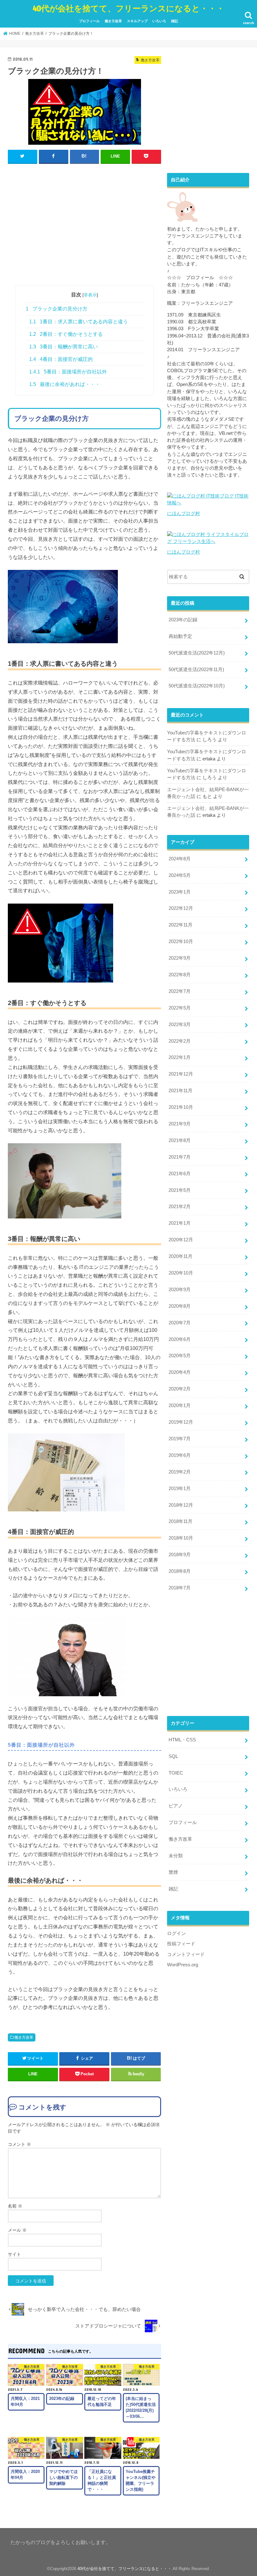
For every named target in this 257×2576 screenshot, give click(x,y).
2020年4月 (180, 1372)
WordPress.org (183, 1965)
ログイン (176, 1933)
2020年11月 (181, 1256)
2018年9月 (180, 1555)
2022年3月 (180, 1025)
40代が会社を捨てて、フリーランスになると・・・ (128, 8)
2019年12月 (181, 1422)
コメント (19, 2144)
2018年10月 (181, 1538)
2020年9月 (180, 1290)
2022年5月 (180, 1008)
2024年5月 (180, 875)
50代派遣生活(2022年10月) (197, 686)
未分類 (176, 1856)
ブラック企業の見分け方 (57, 309)
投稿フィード (181, 1944)
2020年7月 (180, 1323)
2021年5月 (180, 1190)
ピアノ (176, 1806)
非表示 (90, 295)
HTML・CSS (182, 1740)
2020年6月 (180, 1339)
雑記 (175, 21)
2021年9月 (180, 1124)
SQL (173, 1756)
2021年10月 (181, 1107)
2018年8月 (180, 1571)
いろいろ (159, 21)
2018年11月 (181, 1521)
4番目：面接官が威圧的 (61, 359)
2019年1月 (180, 1489)
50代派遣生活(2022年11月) (196, 670)
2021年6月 (180, 1174)
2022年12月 (181, 908)
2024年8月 (180, 859)
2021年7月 (180, 1157)
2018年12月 (181, 1505)
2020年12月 (181, 1240)
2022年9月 (180, 958)
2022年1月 (180, 1057)
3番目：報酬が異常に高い (63, 347)
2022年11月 (181, 925)
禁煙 (173, 1872)
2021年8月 (180, 1140)
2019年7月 (180, 1439)
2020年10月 (181, 1273)
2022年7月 (180, 991)
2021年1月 (180, 1223)
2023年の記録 (183, 620)
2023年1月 (180, 892)
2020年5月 (180, 1356)
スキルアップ (137, 21)
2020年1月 (180, 1405)
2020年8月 (180, 1306)
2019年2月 (180, 1472)
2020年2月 (180, 1389)
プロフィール (89, 21)
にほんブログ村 (184, 514)
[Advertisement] (84, 223)
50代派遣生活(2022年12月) (197, 653)
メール (17, 2230)
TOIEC (176, 1773)
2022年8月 (180, 975)
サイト (14, 2254)
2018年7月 (180, 1588)
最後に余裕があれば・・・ (65, 384)
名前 (15, 2206)
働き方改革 (113, 21)
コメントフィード (186, 1954)
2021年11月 (181, 1091)
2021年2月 (180, 1207)
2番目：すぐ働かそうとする (66, 334)
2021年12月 (181, 1074)
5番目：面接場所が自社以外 (68, 372)
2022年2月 (180, 1041)
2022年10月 (181, 941)
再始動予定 (180, 636)
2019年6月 (180, 1455)
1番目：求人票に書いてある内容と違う (79, 322)
